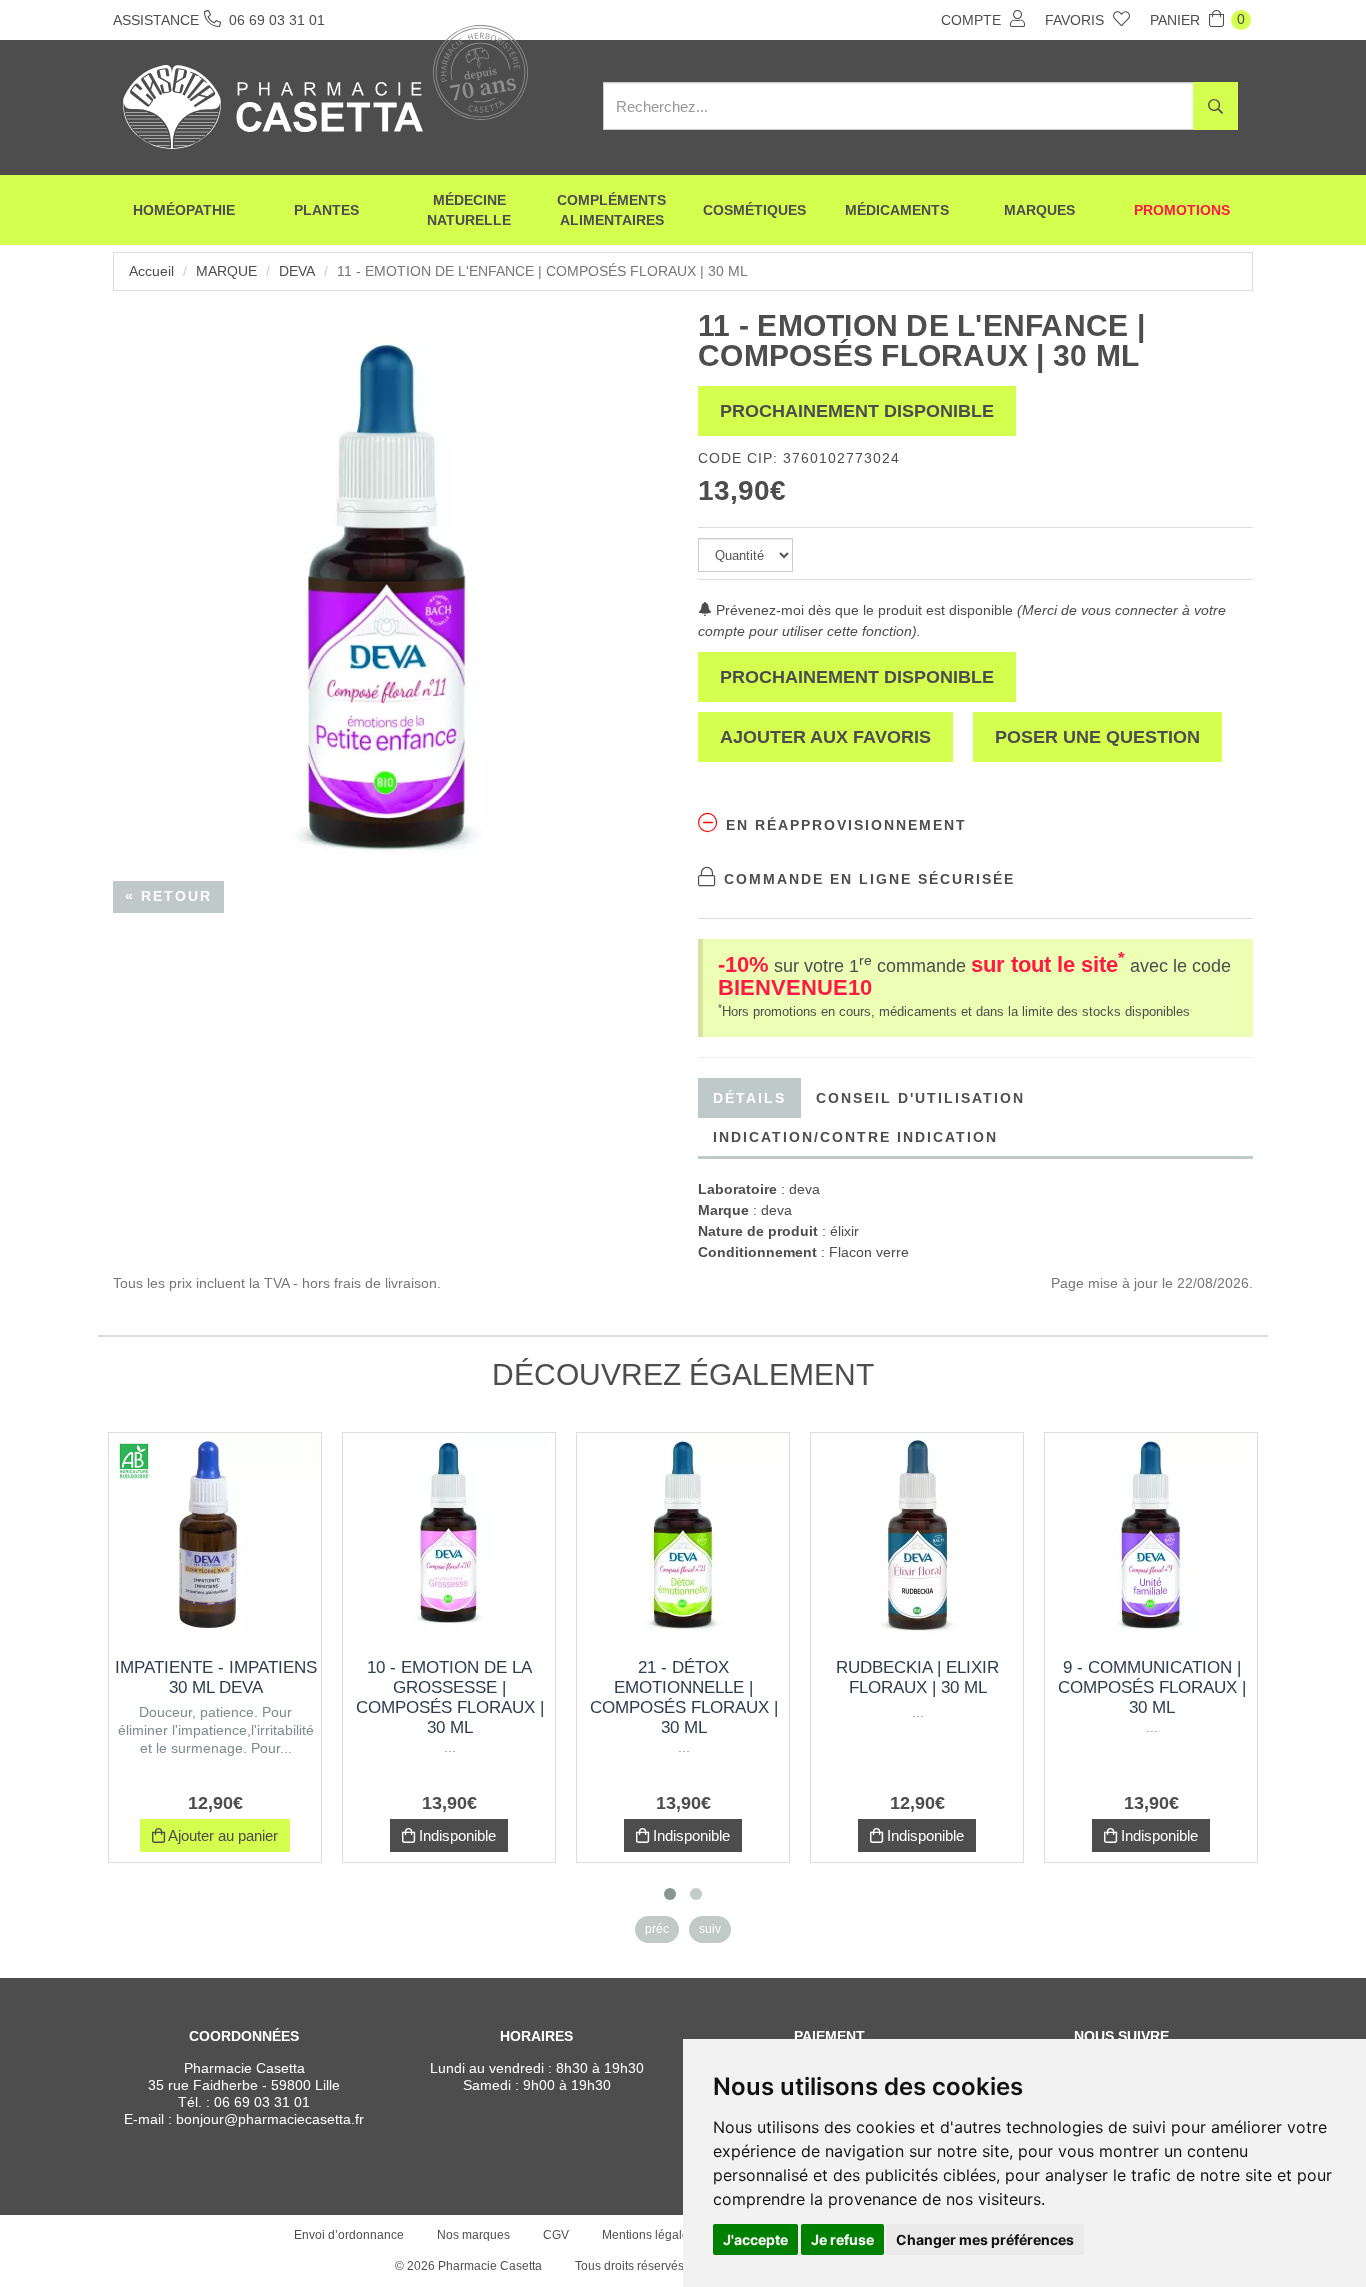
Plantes (326, 210)
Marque (226, 271)
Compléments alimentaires (611, 210)
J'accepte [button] (755, 2239)
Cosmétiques (754, 210)
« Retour (168, 896)
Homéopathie (184, 210)
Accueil (151, 271)
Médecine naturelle (469, 210)
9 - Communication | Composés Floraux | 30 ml (1152, 1687)
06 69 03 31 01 (262, 2102)
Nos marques (473, 2235)
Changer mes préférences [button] (985, 2239)
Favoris (1076, 20)
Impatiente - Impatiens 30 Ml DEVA (216, 1677)
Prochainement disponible (857, 411)
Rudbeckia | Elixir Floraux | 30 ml (917, 1677)
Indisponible (455, 1835)
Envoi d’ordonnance (349, 2235)
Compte (973, 20)
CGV (556, 2235)
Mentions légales (648, 2235)
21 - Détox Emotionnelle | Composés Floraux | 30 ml (684, 1697)
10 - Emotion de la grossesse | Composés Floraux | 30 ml (450, 1697)
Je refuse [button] (842, 2239)
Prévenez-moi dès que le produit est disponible (862, 610)
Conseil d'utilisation (920, 1098)
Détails (749, 1098)
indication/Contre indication (855, 1137)
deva (297, 271)
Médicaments (897, 210)
